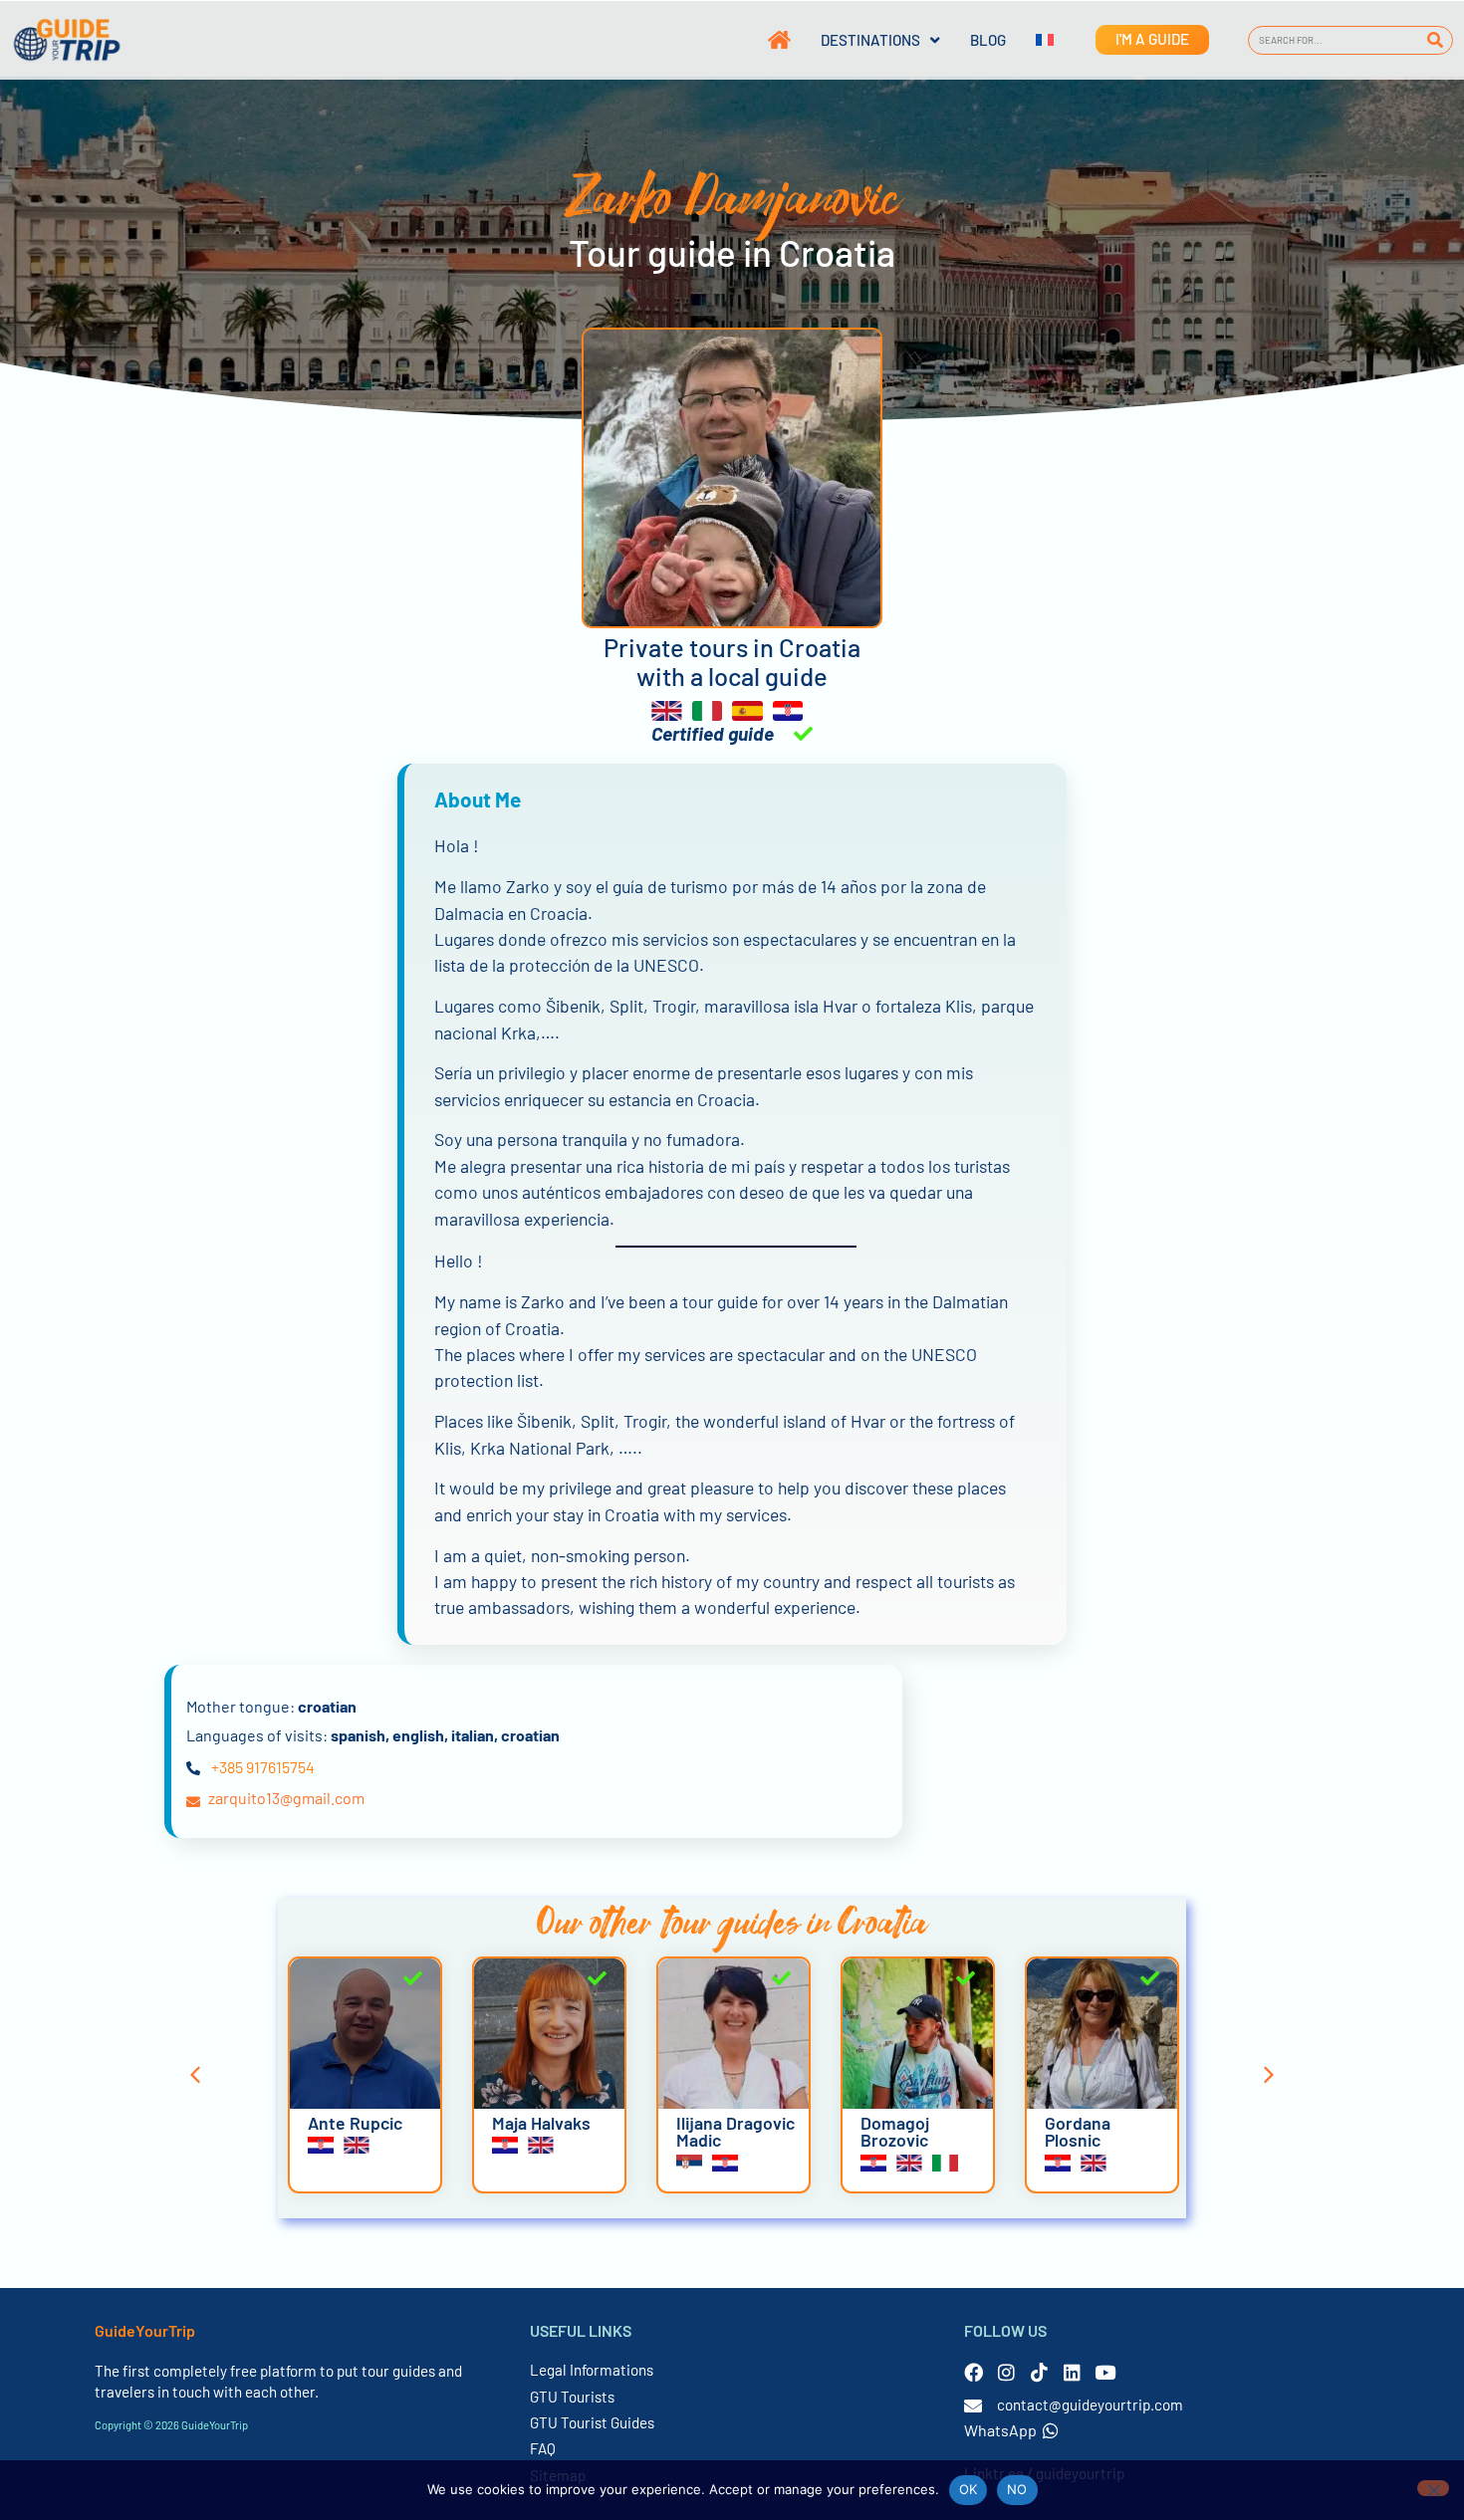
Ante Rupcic (355, 2123)
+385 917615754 (263, 1767)
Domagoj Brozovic (895, 2132)
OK (969, 2489)
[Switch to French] (1030, 40)
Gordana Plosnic (1078, 2132)
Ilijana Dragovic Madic (735, 2132)
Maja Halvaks (541, 2123)
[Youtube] (1105, 2372)
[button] (195, 2075)
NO (1017, 2489)
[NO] (1433, 2488)
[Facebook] (974, 2372)
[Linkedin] (1072, 2372)
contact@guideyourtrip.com (1090, 2405)
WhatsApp (1000, 2430)
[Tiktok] (1039, 2372)
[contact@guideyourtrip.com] (973, 2405)
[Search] (1435, 40)
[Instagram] (1006, 2372)
